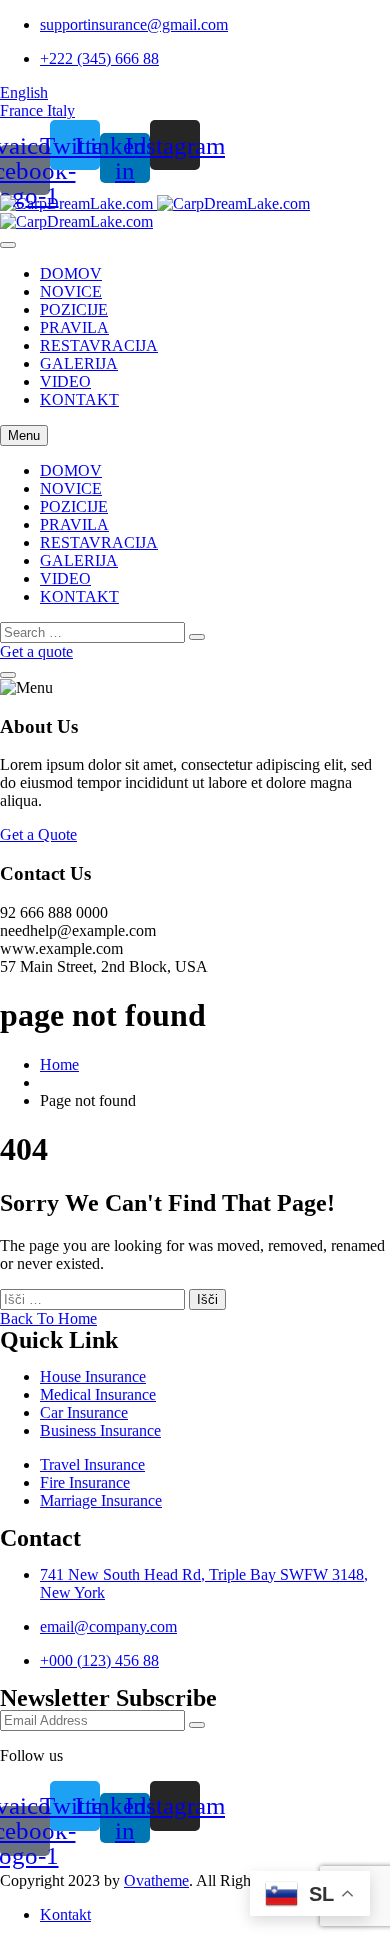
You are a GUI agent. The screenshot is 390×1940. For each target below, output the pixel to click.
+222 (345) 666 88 (99, 58)
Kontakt (65, 1914)
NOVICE (71, 291)
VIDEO (65, 381)
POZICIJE (74, 309)
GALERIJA (79, 363)
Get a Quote (38, 834)
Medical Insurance (98, 1394)
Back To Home (48, 1318)
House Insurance (93, 1376)
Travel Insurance (92, 1464)
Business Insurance (100, 1430)
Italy (61, 110)
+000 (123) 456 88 (99, 1660)
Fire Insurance (85, 1482)
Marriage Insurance (101, 1500)
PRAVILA (74, 327)
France (23, 110)
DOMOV (71, 273)
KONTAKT (79, 399)
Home (59, 1064)
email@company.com (108, 1626)
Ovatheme (156, 1880)
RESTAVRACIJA (99, 345)
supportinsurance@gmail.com (134, 24)
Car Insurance (84, 1412)
